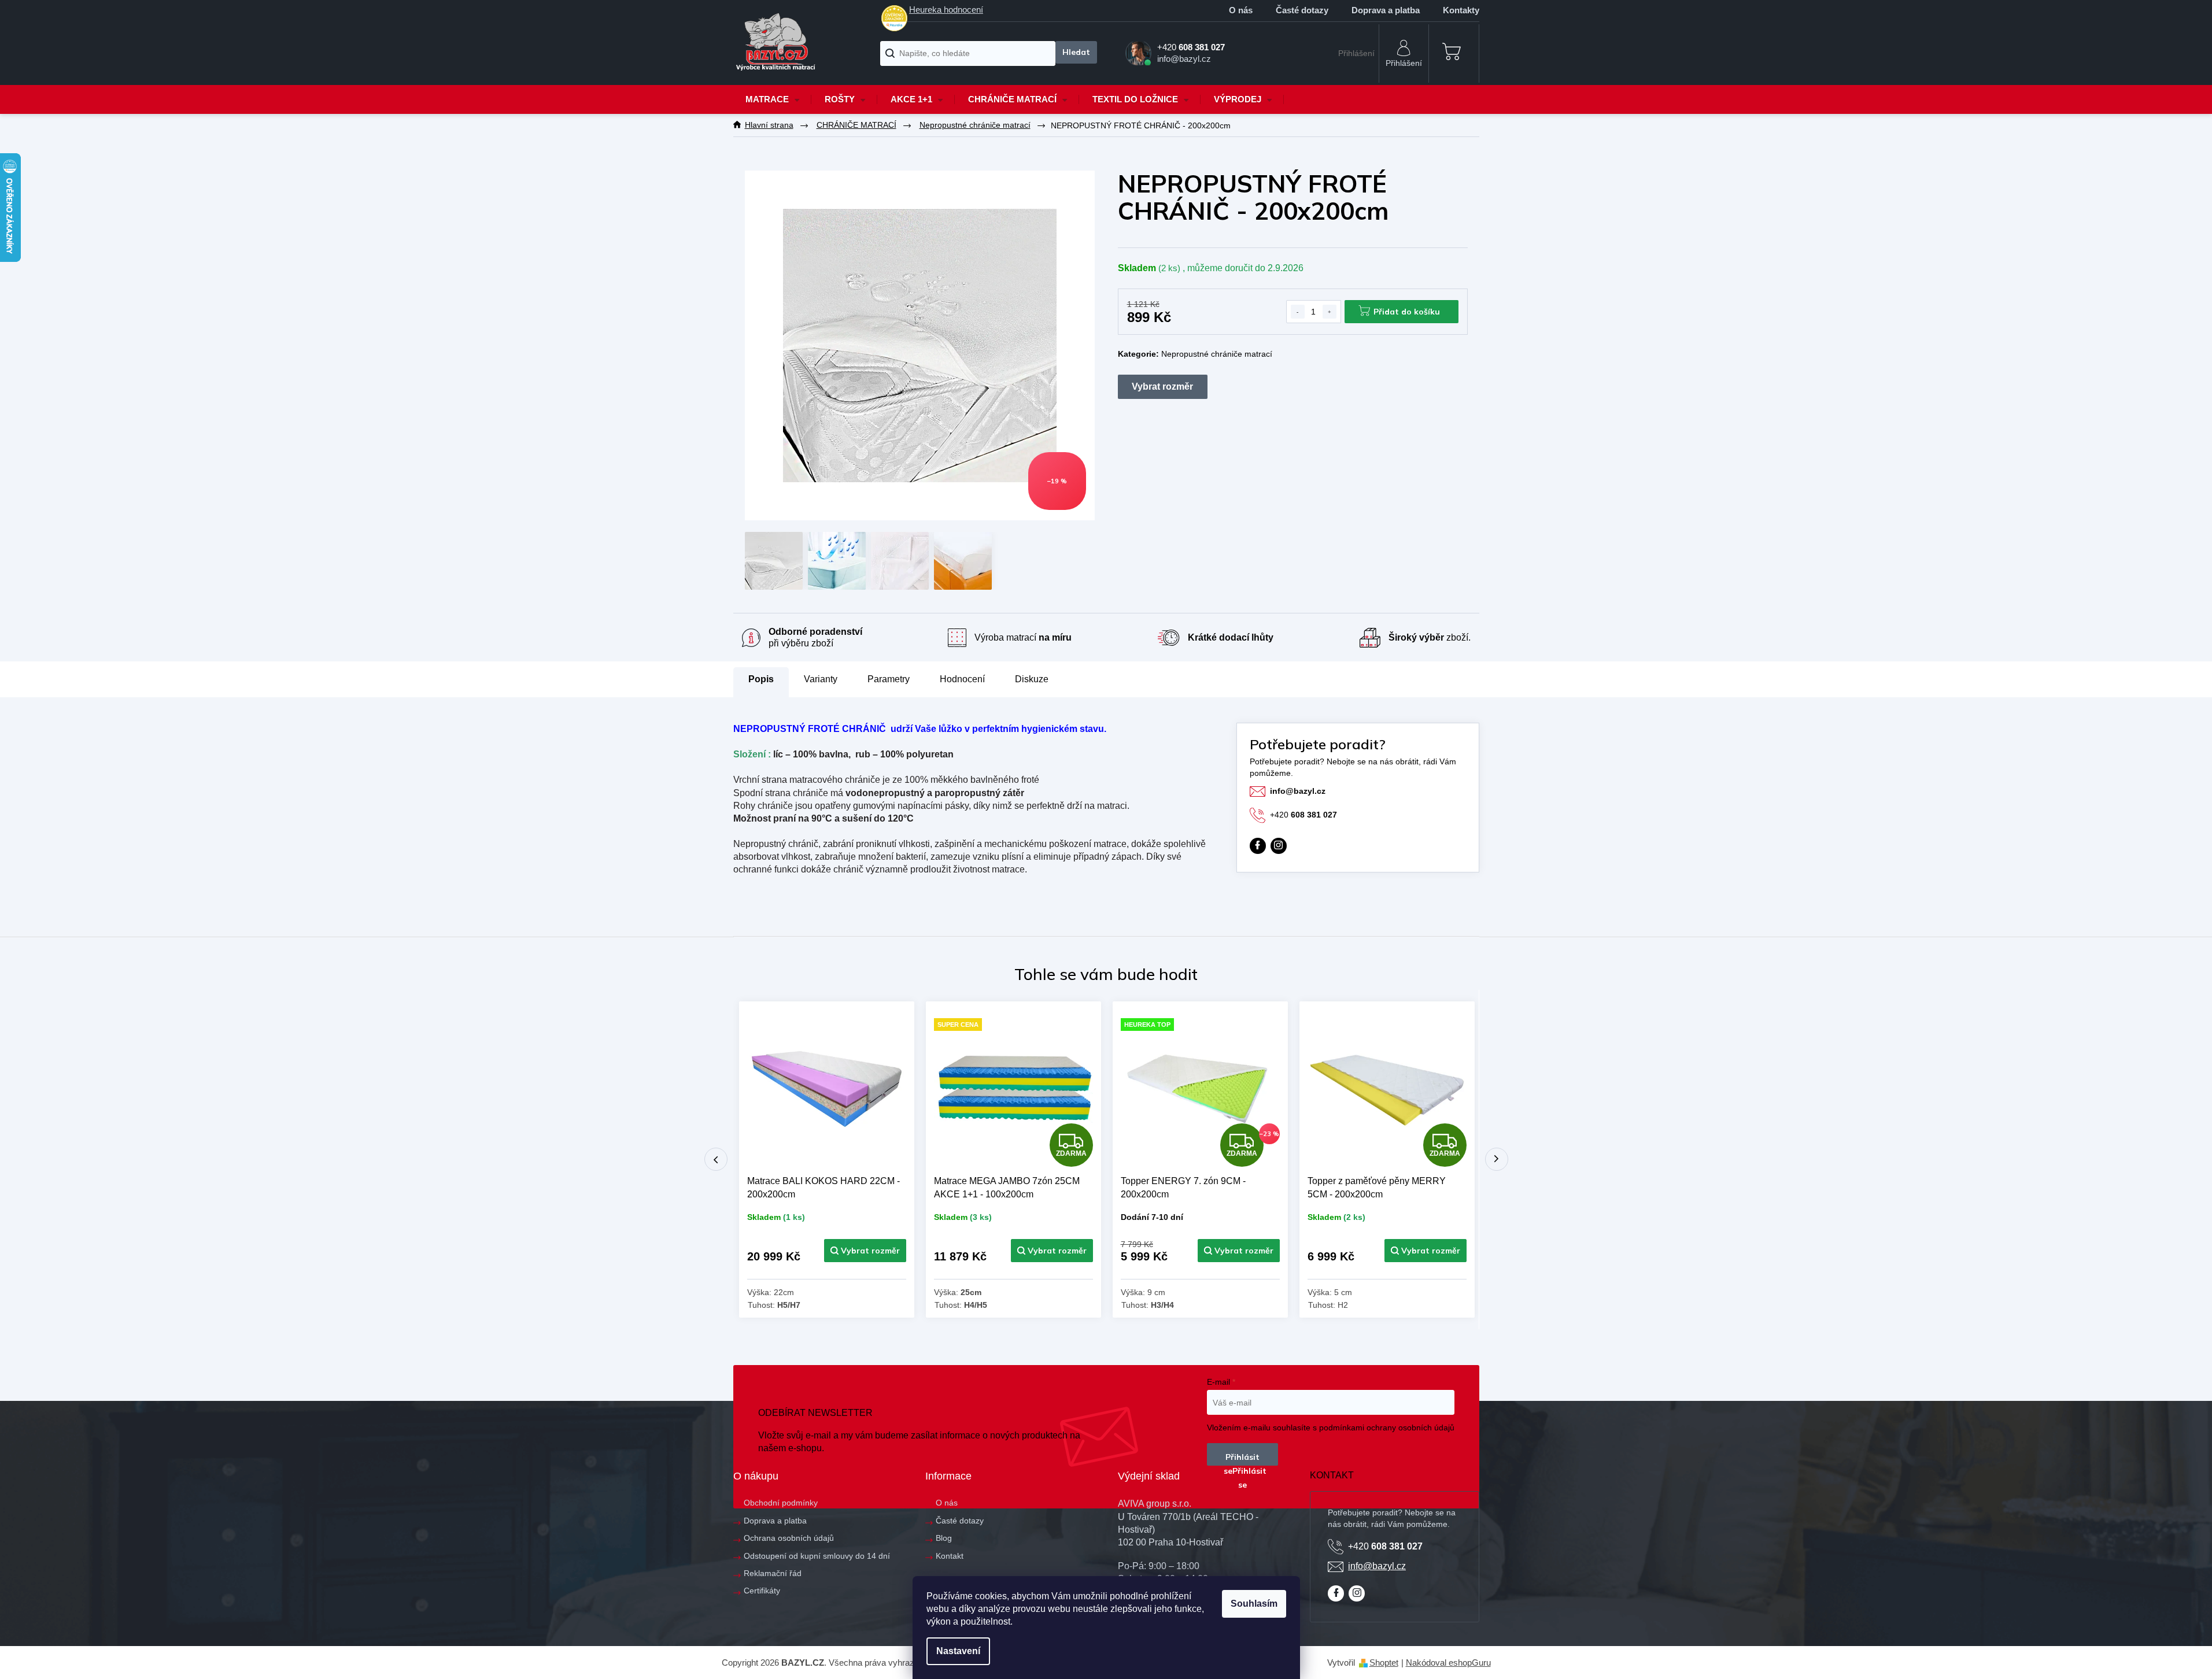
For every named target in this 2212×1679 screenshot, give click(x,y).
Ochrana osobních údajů (789, 1538)
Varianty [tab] (821, 679)
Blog (944, 1538)
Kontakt (950, 1556)
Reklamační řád (773, 1573)
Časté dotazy (1302, 10)
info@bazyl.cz (1298, 791)
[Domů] (769, 125)
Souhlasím (1254, 1604)
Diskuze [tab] (1032, 679)
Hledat (1076, 52)
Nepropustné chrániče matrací (1217, 354)
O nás (1241, 10)
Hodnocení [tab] (962, 679)
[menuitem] (773, 99)
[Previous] (716, 1159)
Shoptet (1384, 1663)
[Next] (1497, 1159)
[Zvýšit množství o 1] (1330, 312)
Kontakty (1461, 10)
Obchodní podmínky (781, 1503)
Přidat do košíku (1407, 312)
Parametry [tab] (889, 679)
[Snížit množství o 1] (1298, 312)
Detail (865, 1251)
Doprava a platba (1386, 10)
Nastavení (958, 1651)
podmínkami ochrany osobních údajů (1387, 1427)
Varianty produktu (1163, 387)
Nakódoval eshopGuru (1448, 1663)
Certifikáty (762, 1591)
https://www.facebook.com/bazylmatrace (1258, 846)
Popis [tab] (761, 679)
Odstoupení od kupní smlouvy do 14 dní (817, 1556)
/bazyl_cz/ (1279, 846)
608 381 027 (1303, 815)
